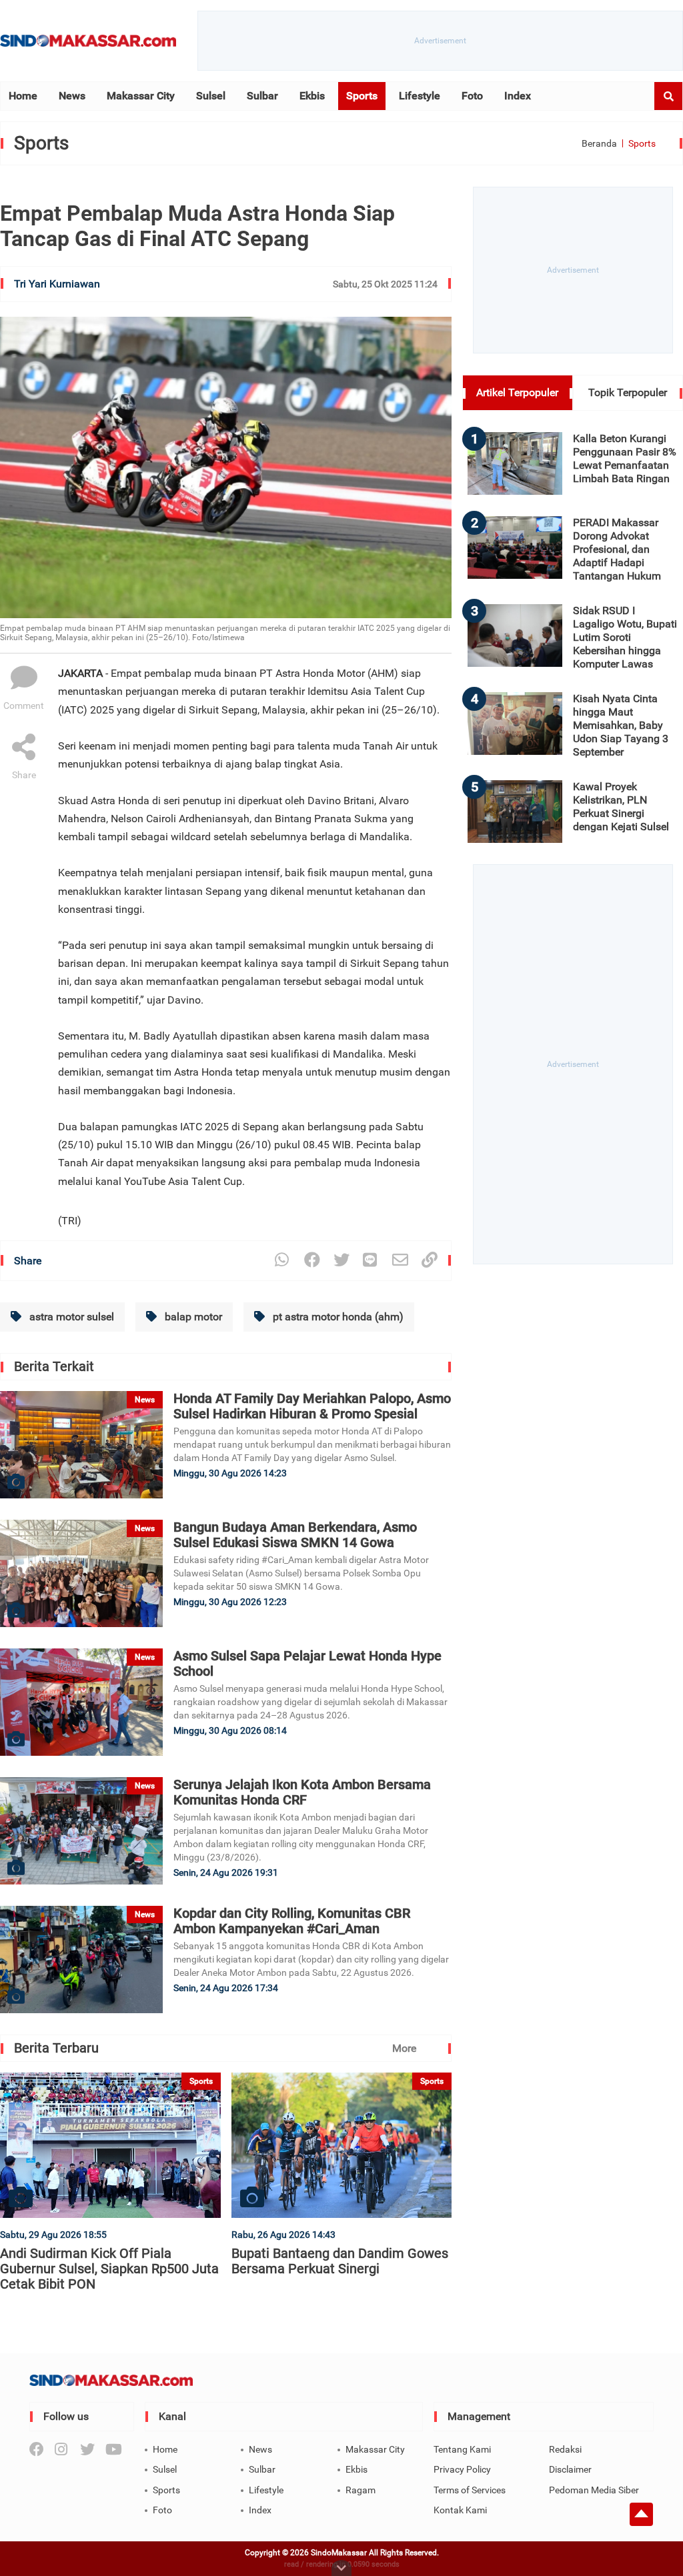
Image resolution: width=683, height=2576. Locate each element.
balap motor (192, 1317)
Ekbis (312, 96)
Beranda (599, 143)
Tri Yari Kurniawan (57, 284)
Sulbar (262, 96)
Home (23, 96)
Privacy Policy (462, 2469)
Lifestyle (420, 96)
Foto (472, 96)
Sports (362, 96)
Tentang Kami (462, 2449)
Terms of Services (470, 2490)
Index (518, 96)
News (72, 96)
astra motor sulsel (70, 1317)
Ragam (361, 2490)
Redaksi (565, 2449)
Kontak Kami (460, 2510)
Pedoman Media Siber (594, 2490)
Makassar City (141, 96)
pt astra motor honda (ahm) (337, 1317)
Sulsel (211, 96)
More (404, 2048)
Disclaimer (570, 2469)
